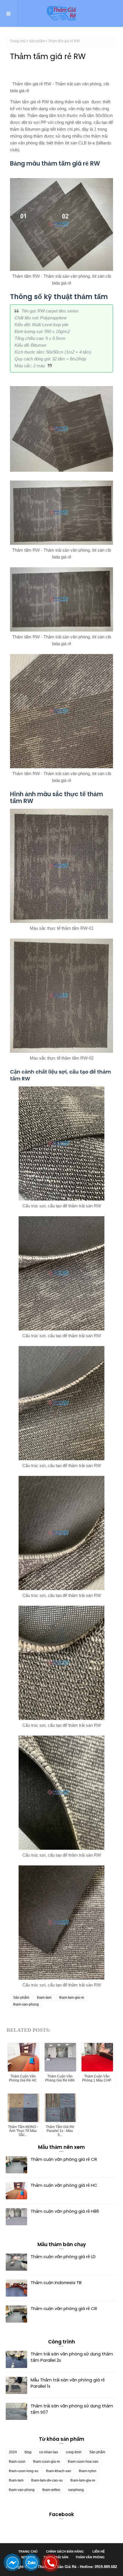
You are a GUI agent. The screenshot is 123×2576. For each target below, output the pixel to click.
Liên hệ (99, 2551)
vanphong (76, 2490)
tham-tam (44, 1998)
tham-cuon (17, 2462)
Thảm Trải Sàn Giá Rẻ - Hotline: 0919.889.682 (77, 2567)
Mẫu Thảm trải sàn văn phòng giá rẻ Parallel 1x (68, 2383)
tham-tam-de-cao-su (47, 2480)
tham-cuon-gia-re (47, 2462)
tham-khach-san (59, 2471)
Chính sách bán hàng (65, 2551)
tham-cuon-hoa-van (83, 2462)
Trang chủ (18, 41)
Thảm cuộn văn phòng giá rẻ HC (64, 2185)
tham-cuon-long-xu (24, 2471)
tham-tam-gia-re (72, 1998)
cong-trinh (74, 2452)
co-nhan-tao (49, 2452)
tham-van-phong (26, 2004)
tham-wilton (51, 2490)
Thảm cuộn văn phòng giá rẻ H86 (65, 2211)
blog (28, 2452)
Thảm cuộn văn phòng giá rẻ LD (63, 2257)
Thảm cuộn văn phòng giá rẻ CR (64, 2159)
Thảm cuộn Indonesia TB (56, 2283)
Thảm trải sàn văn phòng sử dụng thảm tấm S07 (72, 2409)
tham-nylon (88, 2471)
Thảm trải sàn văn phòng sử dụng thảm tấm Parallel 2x (72, 2357)
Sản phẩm (37, 41)
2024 (13, 2452)
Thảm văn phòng (90, 2557)
